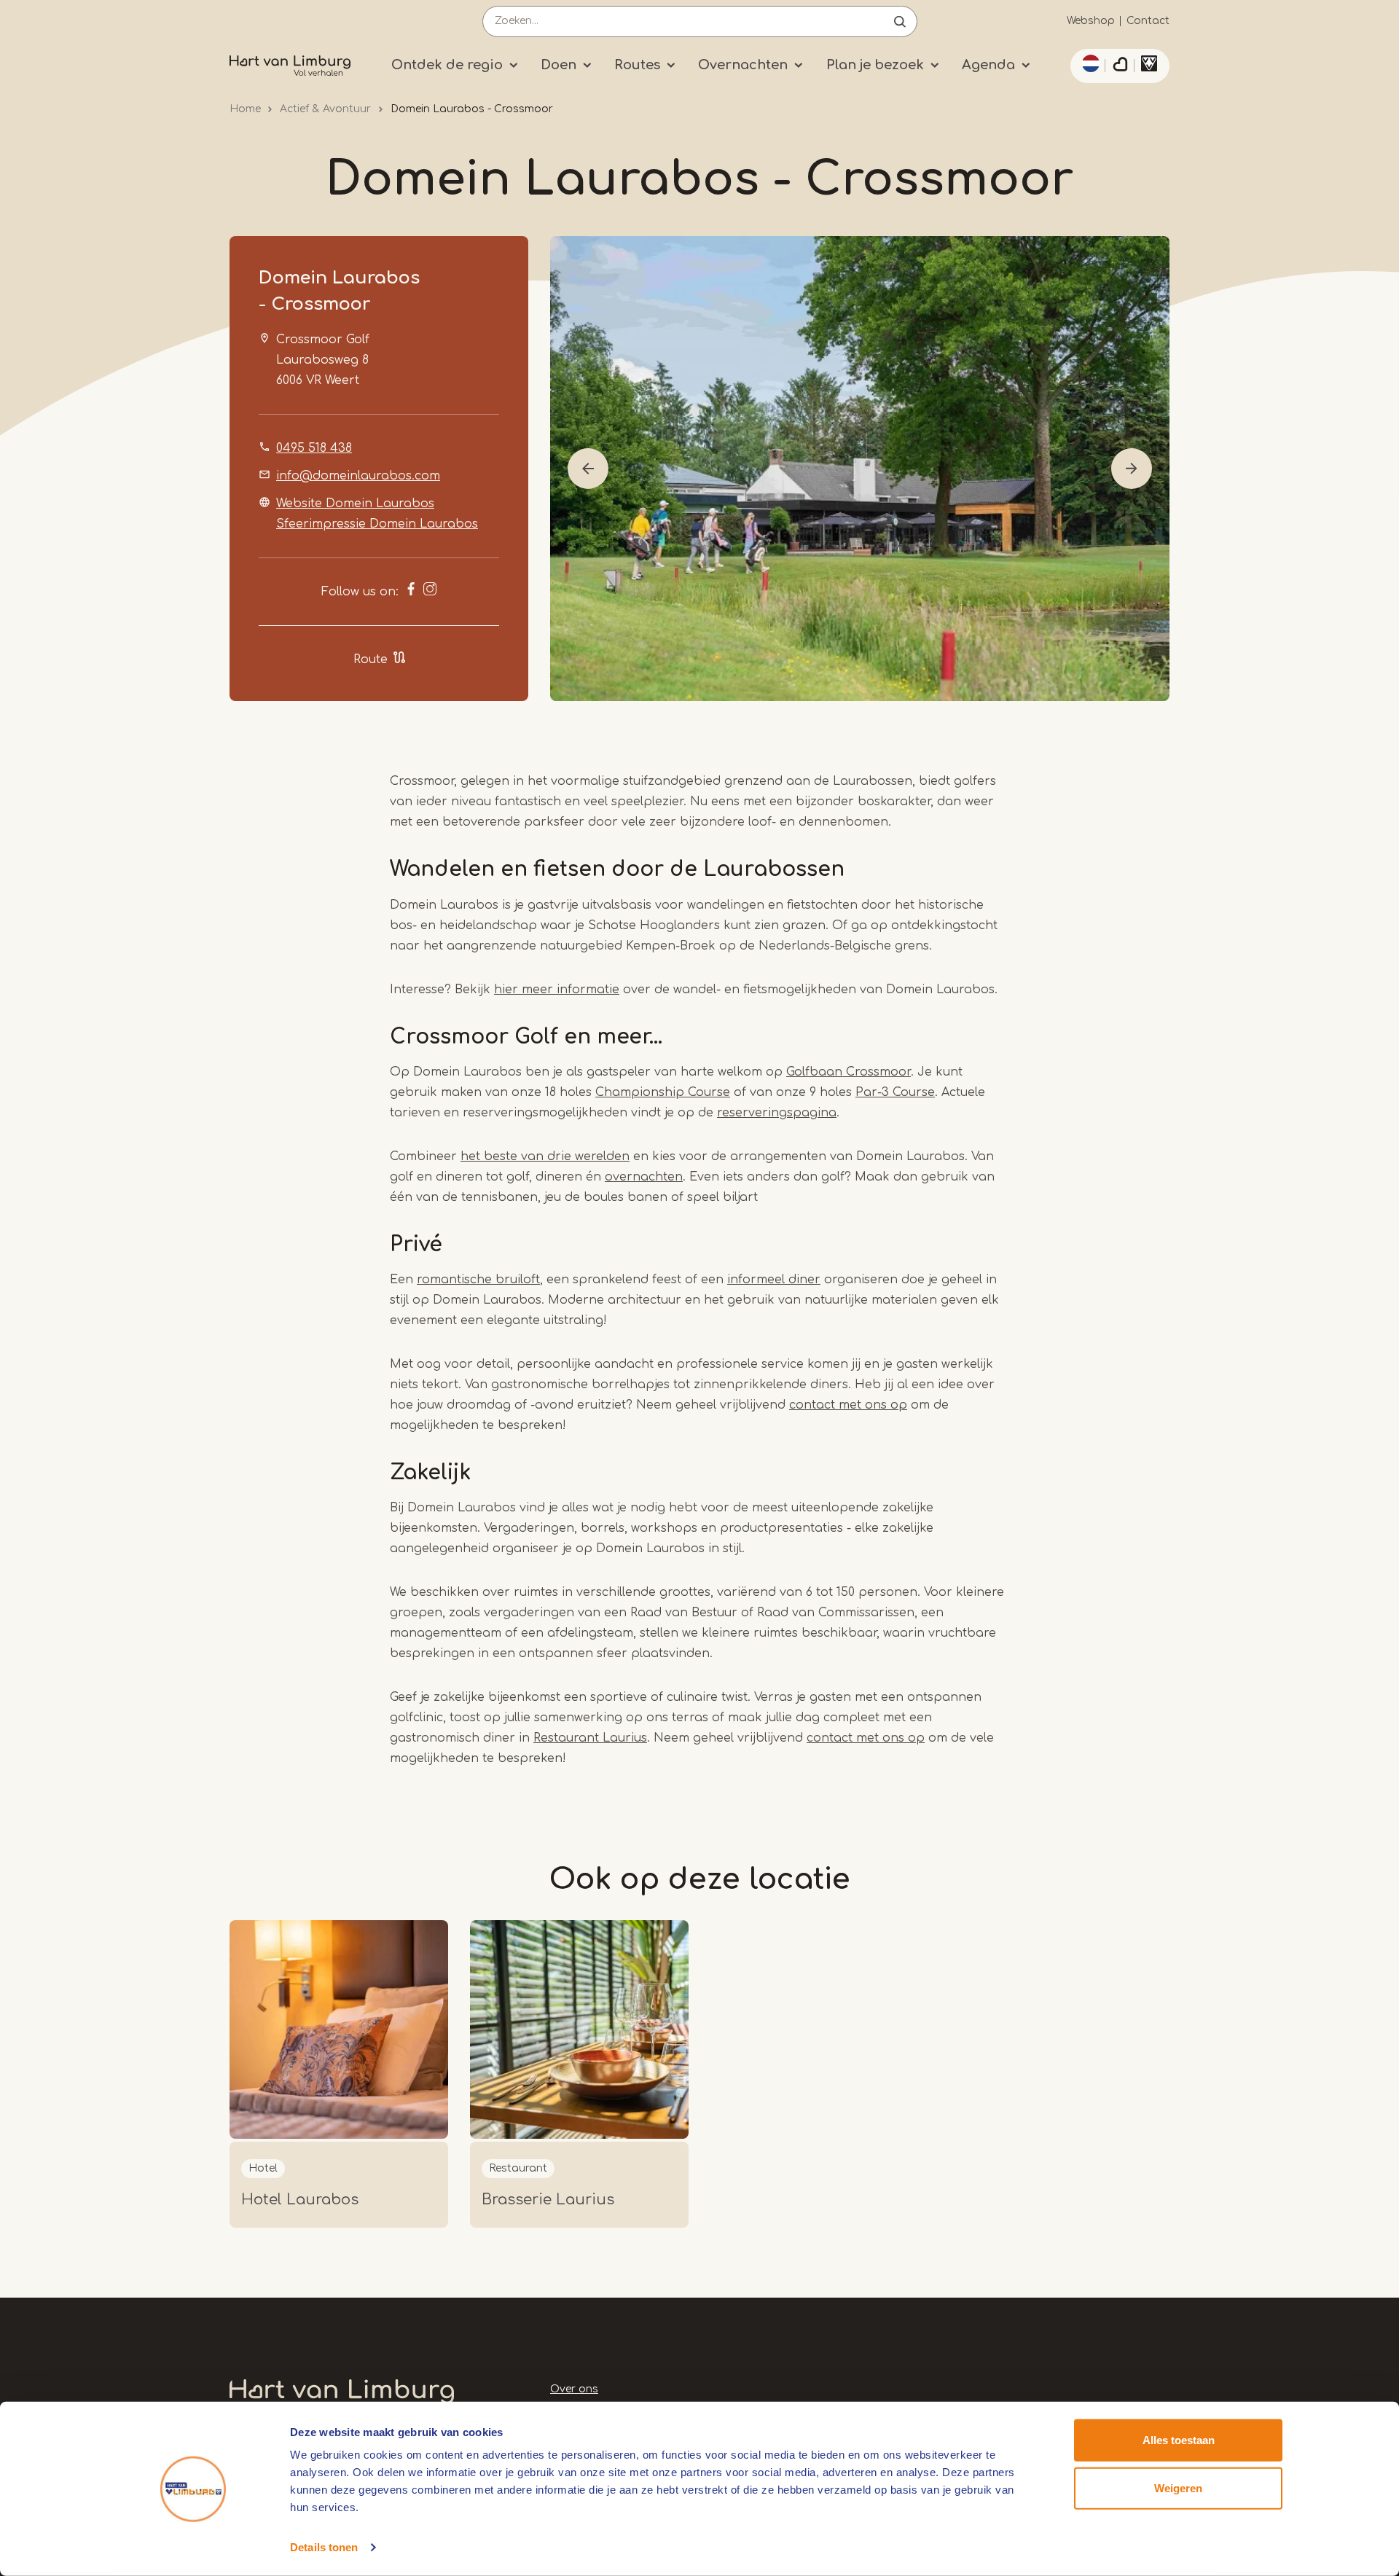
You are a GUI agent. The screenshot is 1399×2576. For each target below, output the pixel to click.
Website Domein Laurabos (355, 504)
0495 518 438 (314, 448)
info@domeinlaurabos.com (358, 476)
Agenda (988, 65)
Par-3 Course (895, 1092)
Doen (559, 65)
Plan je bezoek (875, 65)
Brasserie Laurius (548, 2200)
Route (371, 659)
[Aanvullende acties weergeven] (1089, 63)
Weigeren (1178, 2487)
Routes (637, 65)
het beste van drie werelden (545, 1156)
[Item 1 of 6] (860, 469)
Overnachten (743, 65)
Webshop (1091, 21)
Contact (1148, 21)
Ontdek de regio (447, 65)
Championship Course (663, 1092)
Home (245, 109)
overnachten (644, 1177)
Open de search (900, 21)
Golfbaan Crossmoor (849, 1072)
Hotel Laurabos (300, 2200)
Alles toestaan (1179, 2440)
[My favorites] (1120, 66)
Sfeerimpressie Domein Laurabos (377, 524)
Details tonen (324, 2547)
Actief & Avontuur (325, 109)
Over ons (574, 2389)
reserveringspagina (777, 1113)
